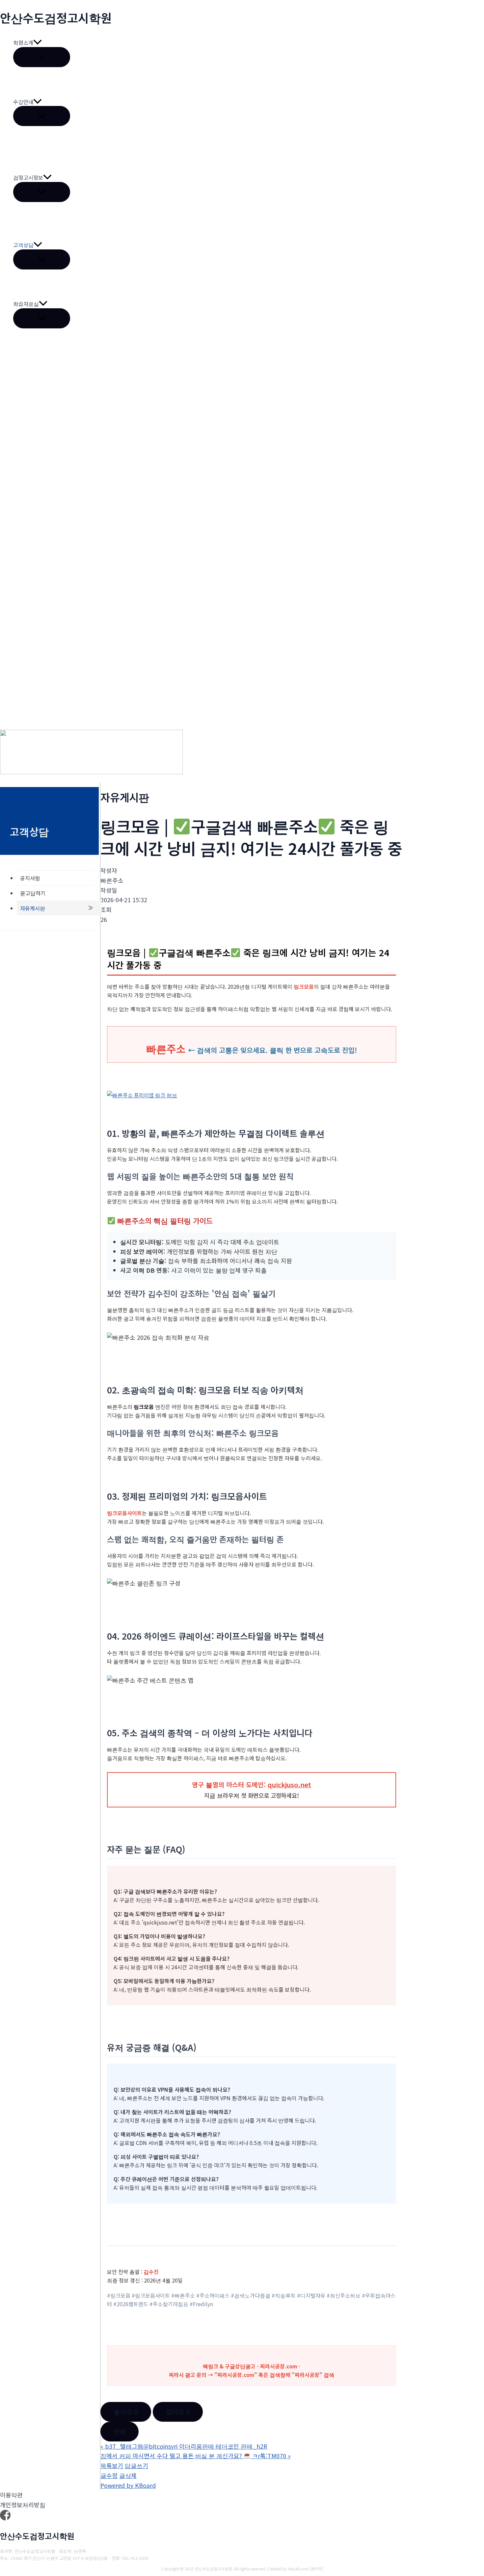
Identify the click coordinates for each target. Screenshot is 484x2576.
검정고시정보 (28, 177)
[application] (38, 43)
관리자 (317, 2569)
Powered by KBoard (128, 2485)
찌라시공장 (307, 2375)
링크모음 (304, 986)
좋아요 (126, 2412)
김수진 (151, 2272)
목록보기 (112, 2465)
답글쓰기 (136, 2465)
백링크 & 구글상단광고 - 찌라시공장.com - (252, 2366)
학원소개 (23, 42)
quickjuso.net (289, 1785)
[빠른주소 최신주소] (142, 1095)
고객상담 (23, 245)
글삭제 (128, 2475)
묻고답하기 (33, 893)
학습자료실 (26, 304)
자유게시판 (33, 908)
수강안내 (23, 102)
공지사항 (30, 878)
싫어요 (178, 2412)
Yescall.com (298, 2569)
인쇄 (120, 2431)
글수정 (109, 2475)
